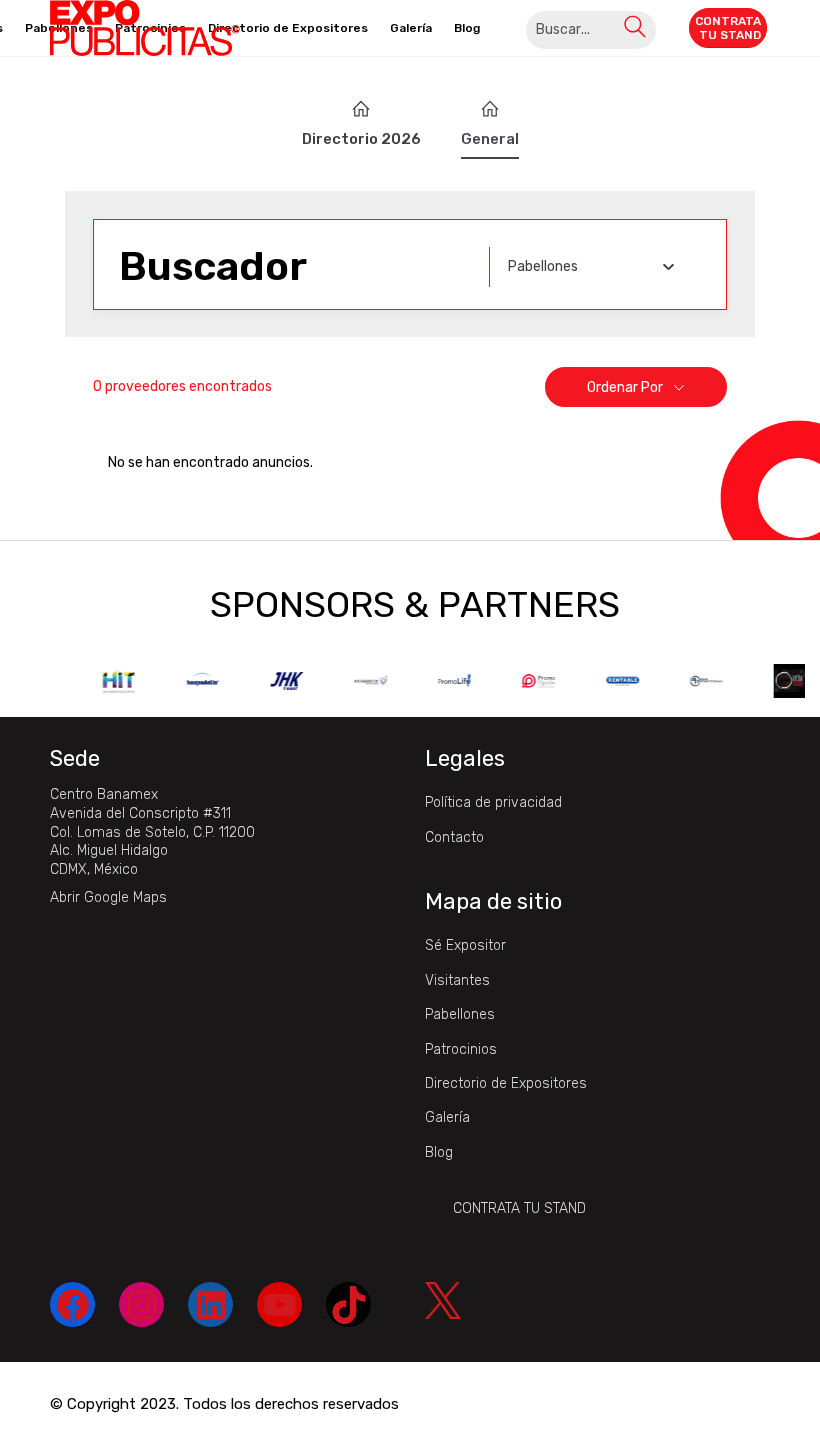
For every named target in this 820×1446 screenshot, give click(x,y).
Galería (447, 1117)
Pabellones (460, 1014)
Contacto (454, 837)
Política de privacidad (493, 802)
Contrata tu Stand (519, 1208)
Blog (439, 1152)
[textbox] (543, 267)
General (490, 139)
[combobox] (591, 267)
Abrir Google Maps (108, 897)
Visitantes (457, 980)
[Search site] (635, 29)
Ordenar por (625, 387)
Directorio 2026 (361, 139)
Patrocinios (461, 1049)
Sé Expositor (465, 945)
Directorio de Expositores (506, 1083)
